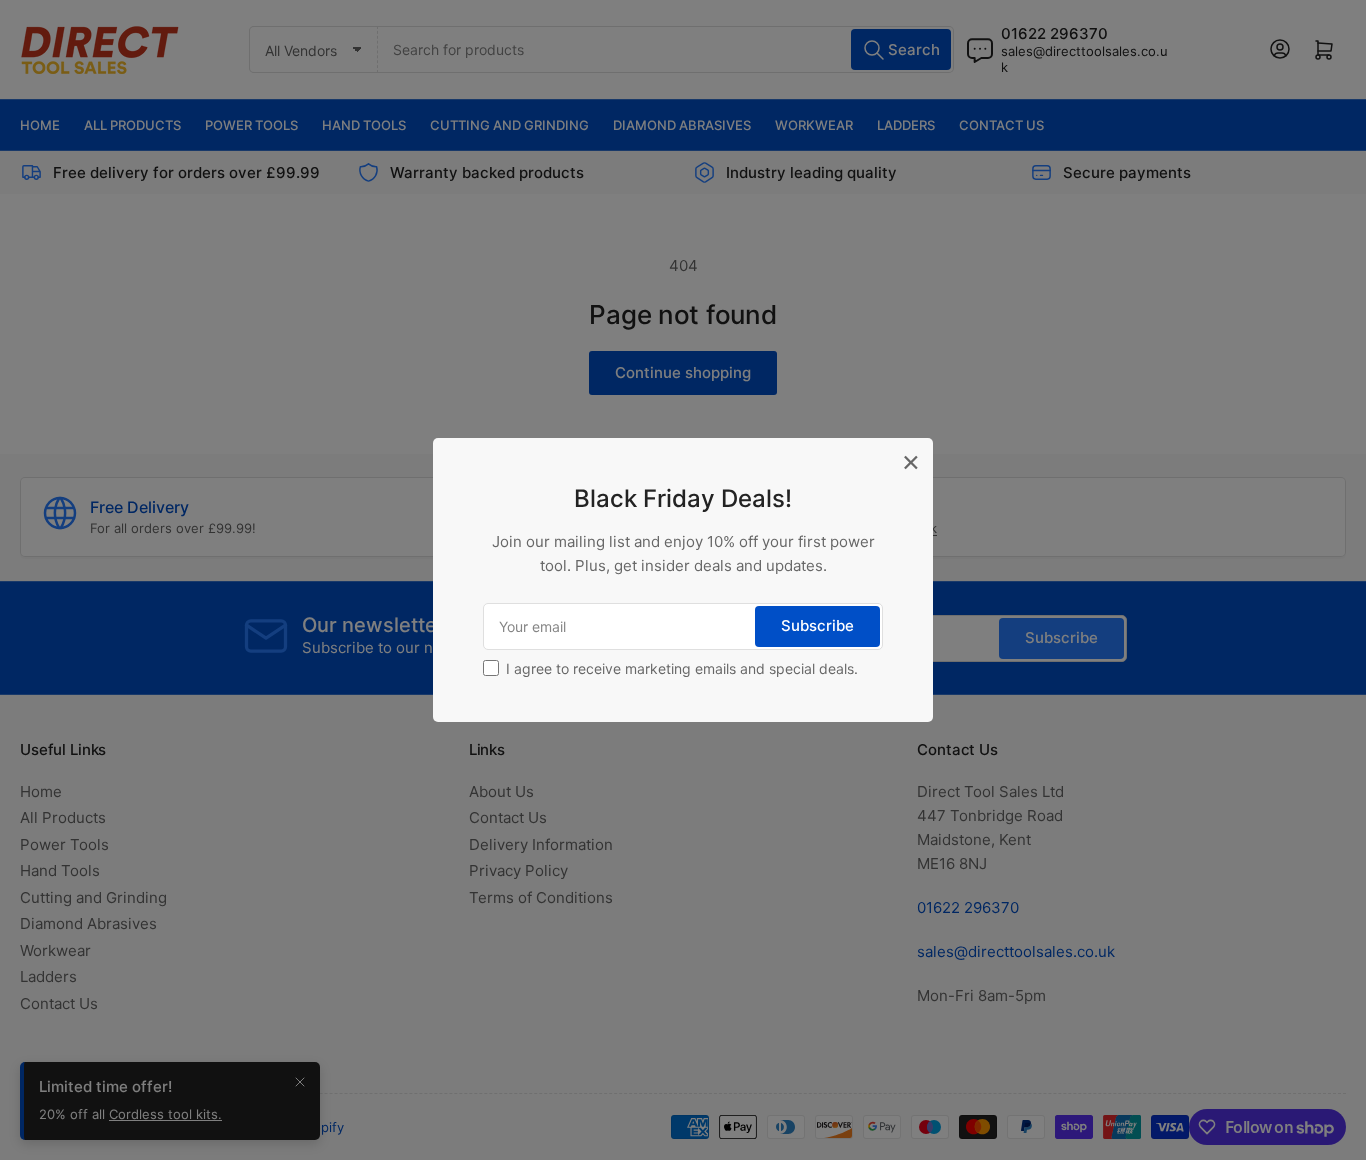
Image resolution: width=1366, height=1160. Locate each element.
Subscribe (817, 625)
